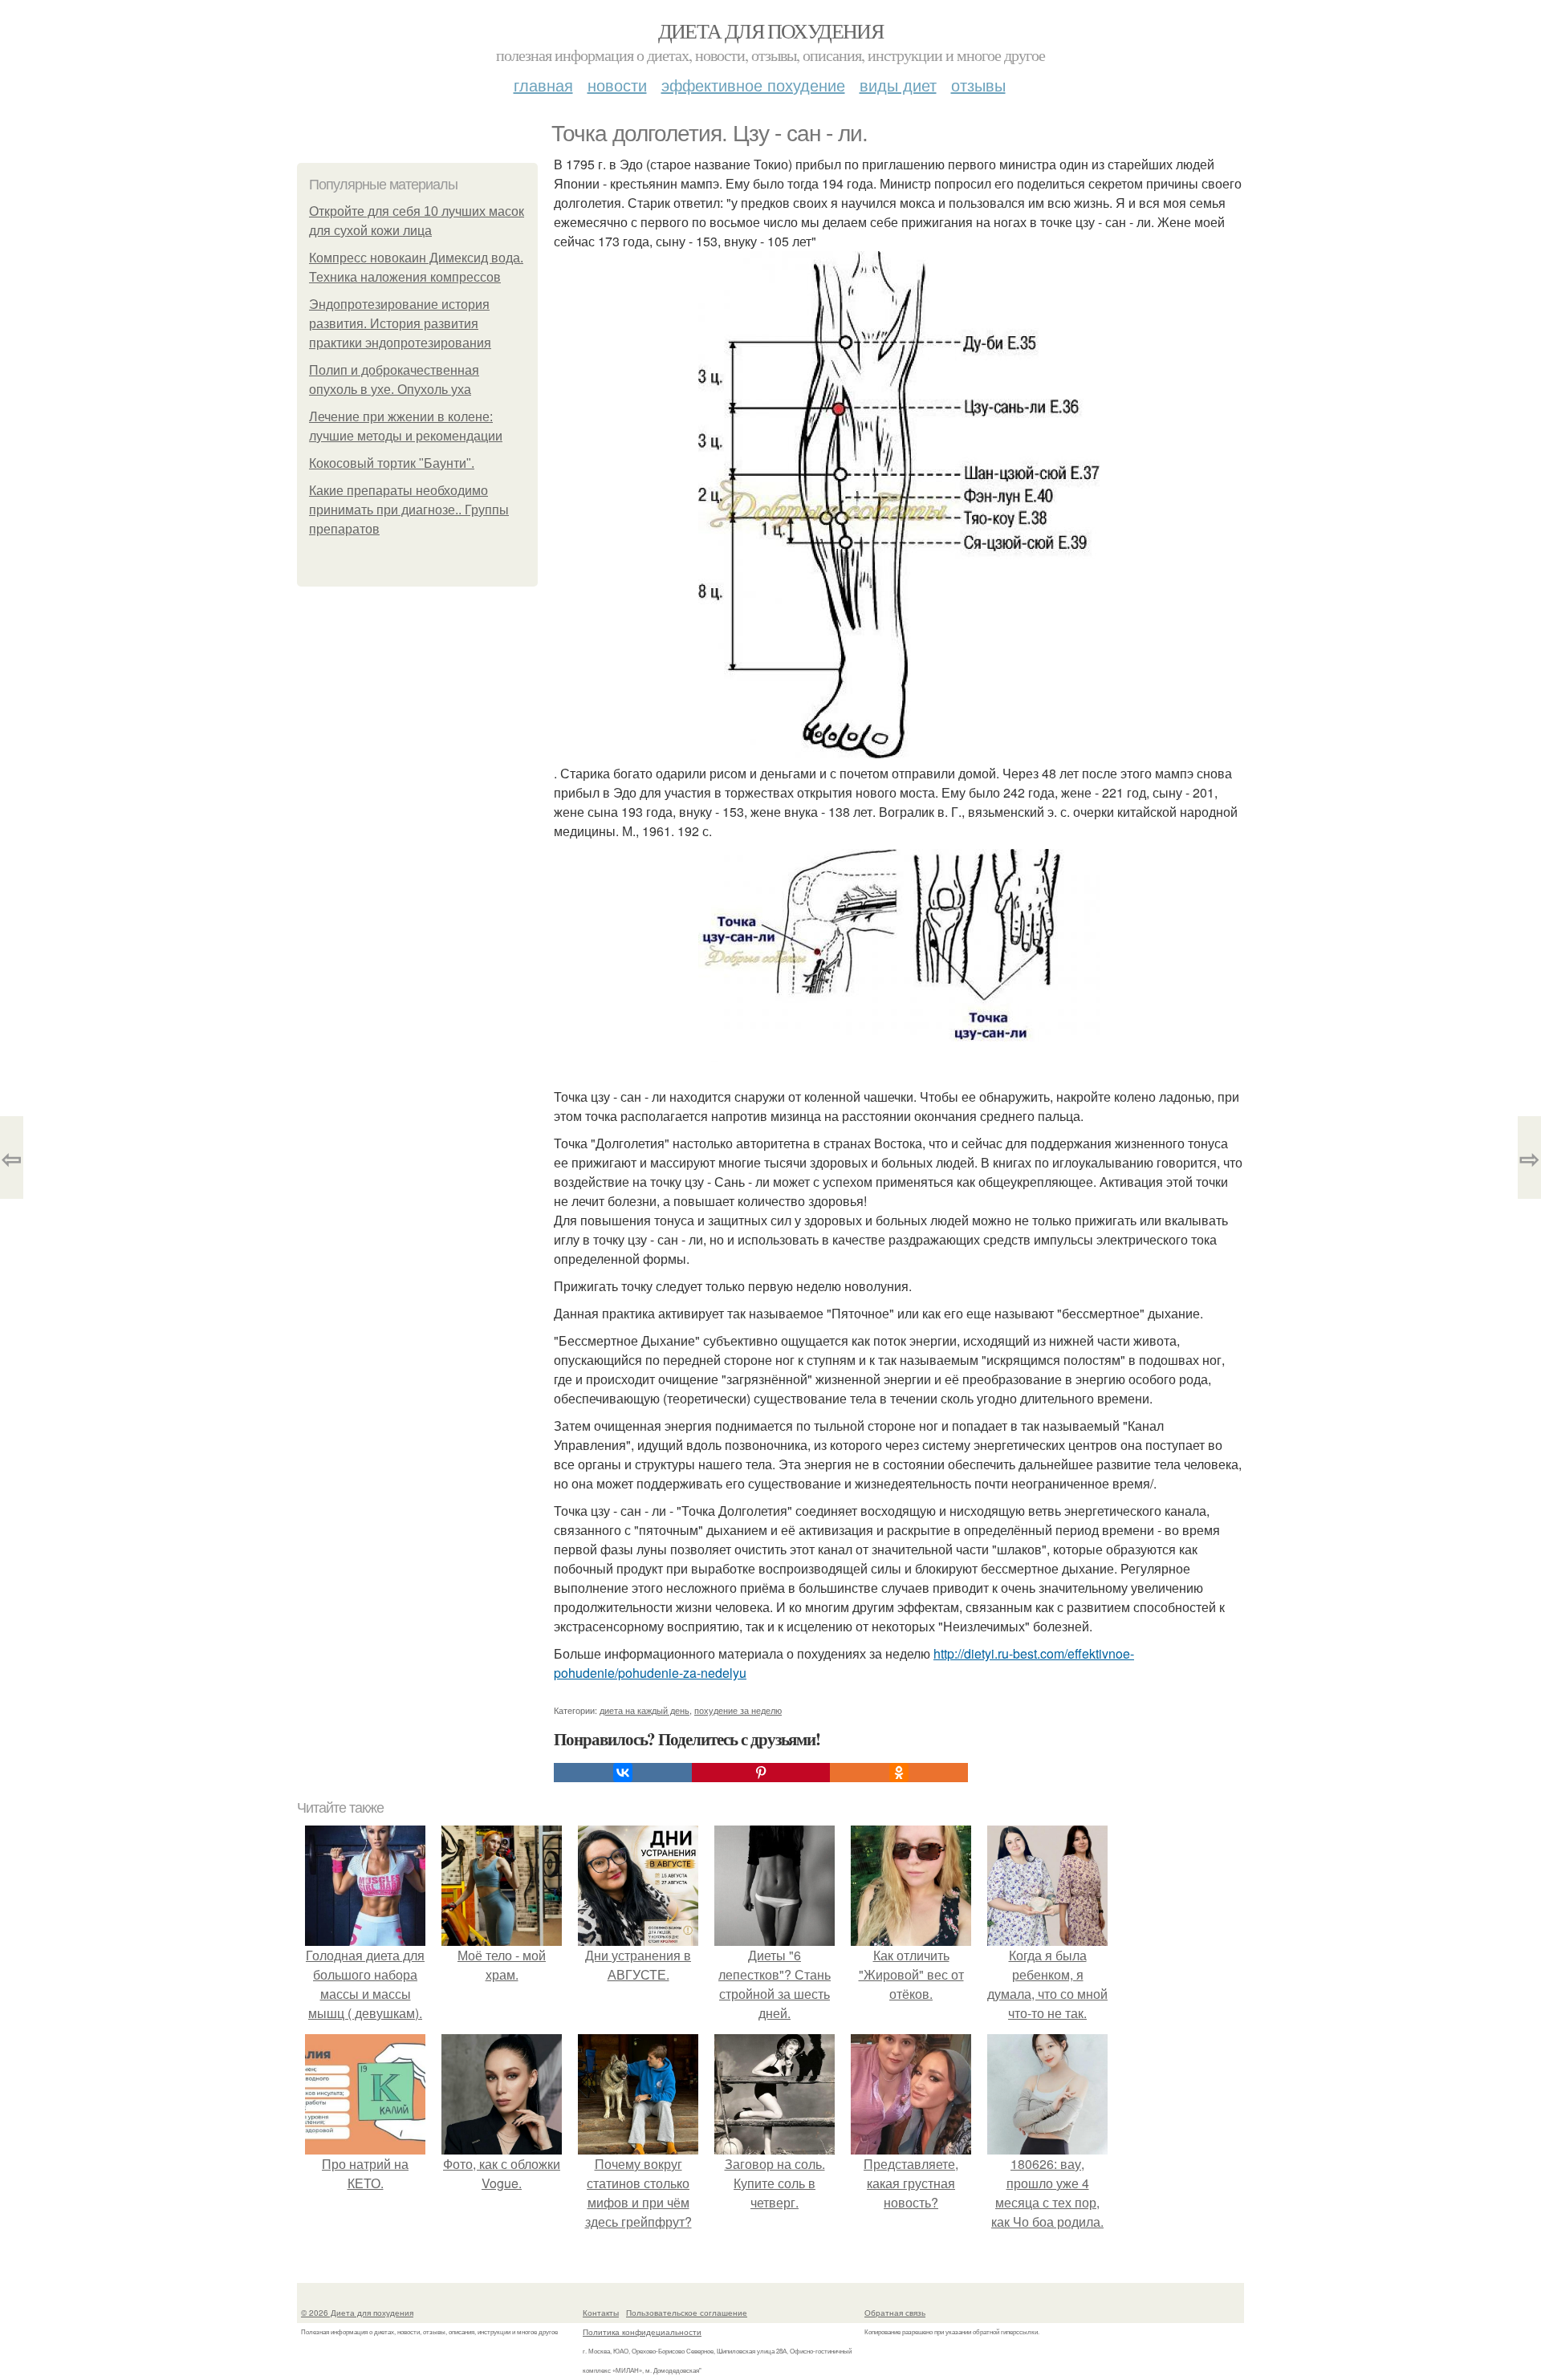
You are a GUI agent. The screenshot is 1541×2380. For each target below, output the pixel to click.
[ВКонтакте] (623, 1773)
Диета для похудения (771, 30)
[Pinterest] (761, 1773)
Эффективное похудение (753, 85)
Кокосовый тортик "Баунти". (392, 463)
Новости (617, 85)
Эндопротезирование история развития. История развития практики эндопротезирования (400, 324)
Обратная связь (895, 2313)
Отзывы (978, 85)
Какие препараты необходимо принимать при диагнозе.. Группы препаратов (409, 510)
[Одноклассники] (899, 1773)
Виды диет (898, 85)
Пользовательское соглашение (687, 2313)
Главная (543, 85)
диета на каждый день (644, 1710)
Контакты (601, 2313)
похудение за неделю (738, 1710)
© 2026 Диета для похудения (357, 2313)
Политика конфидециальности (642, 2332)
